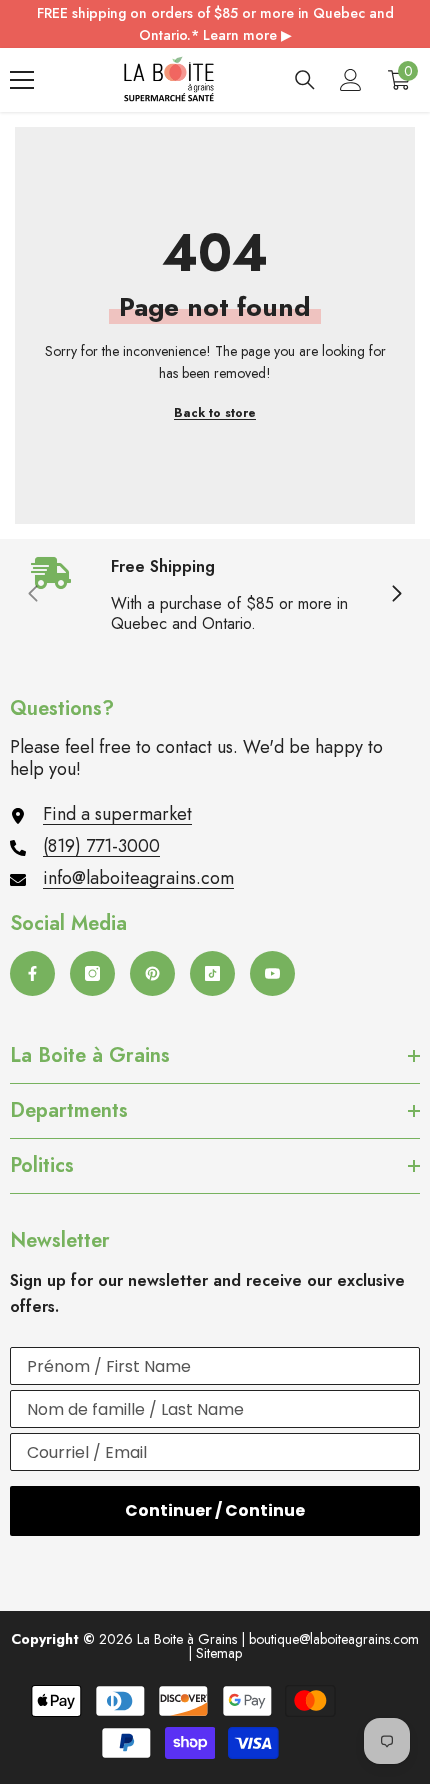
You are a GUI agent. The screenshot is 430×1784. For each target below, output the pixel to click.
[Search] (305, 80)
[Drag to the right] (396, 595)
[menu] (22, 80)
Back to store (215, 413)
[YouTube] (272, 973)
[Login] (351, 80)
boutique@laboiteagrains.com (334, 1639)
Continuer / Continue (215, 1510)
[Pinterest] (152, 973)
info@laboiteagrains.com (138, 878)
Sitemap (219, 1653)
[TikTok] (212, 973)
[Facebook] (32, 973)
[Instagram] (92, 973)
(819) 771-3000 (101, 846)
